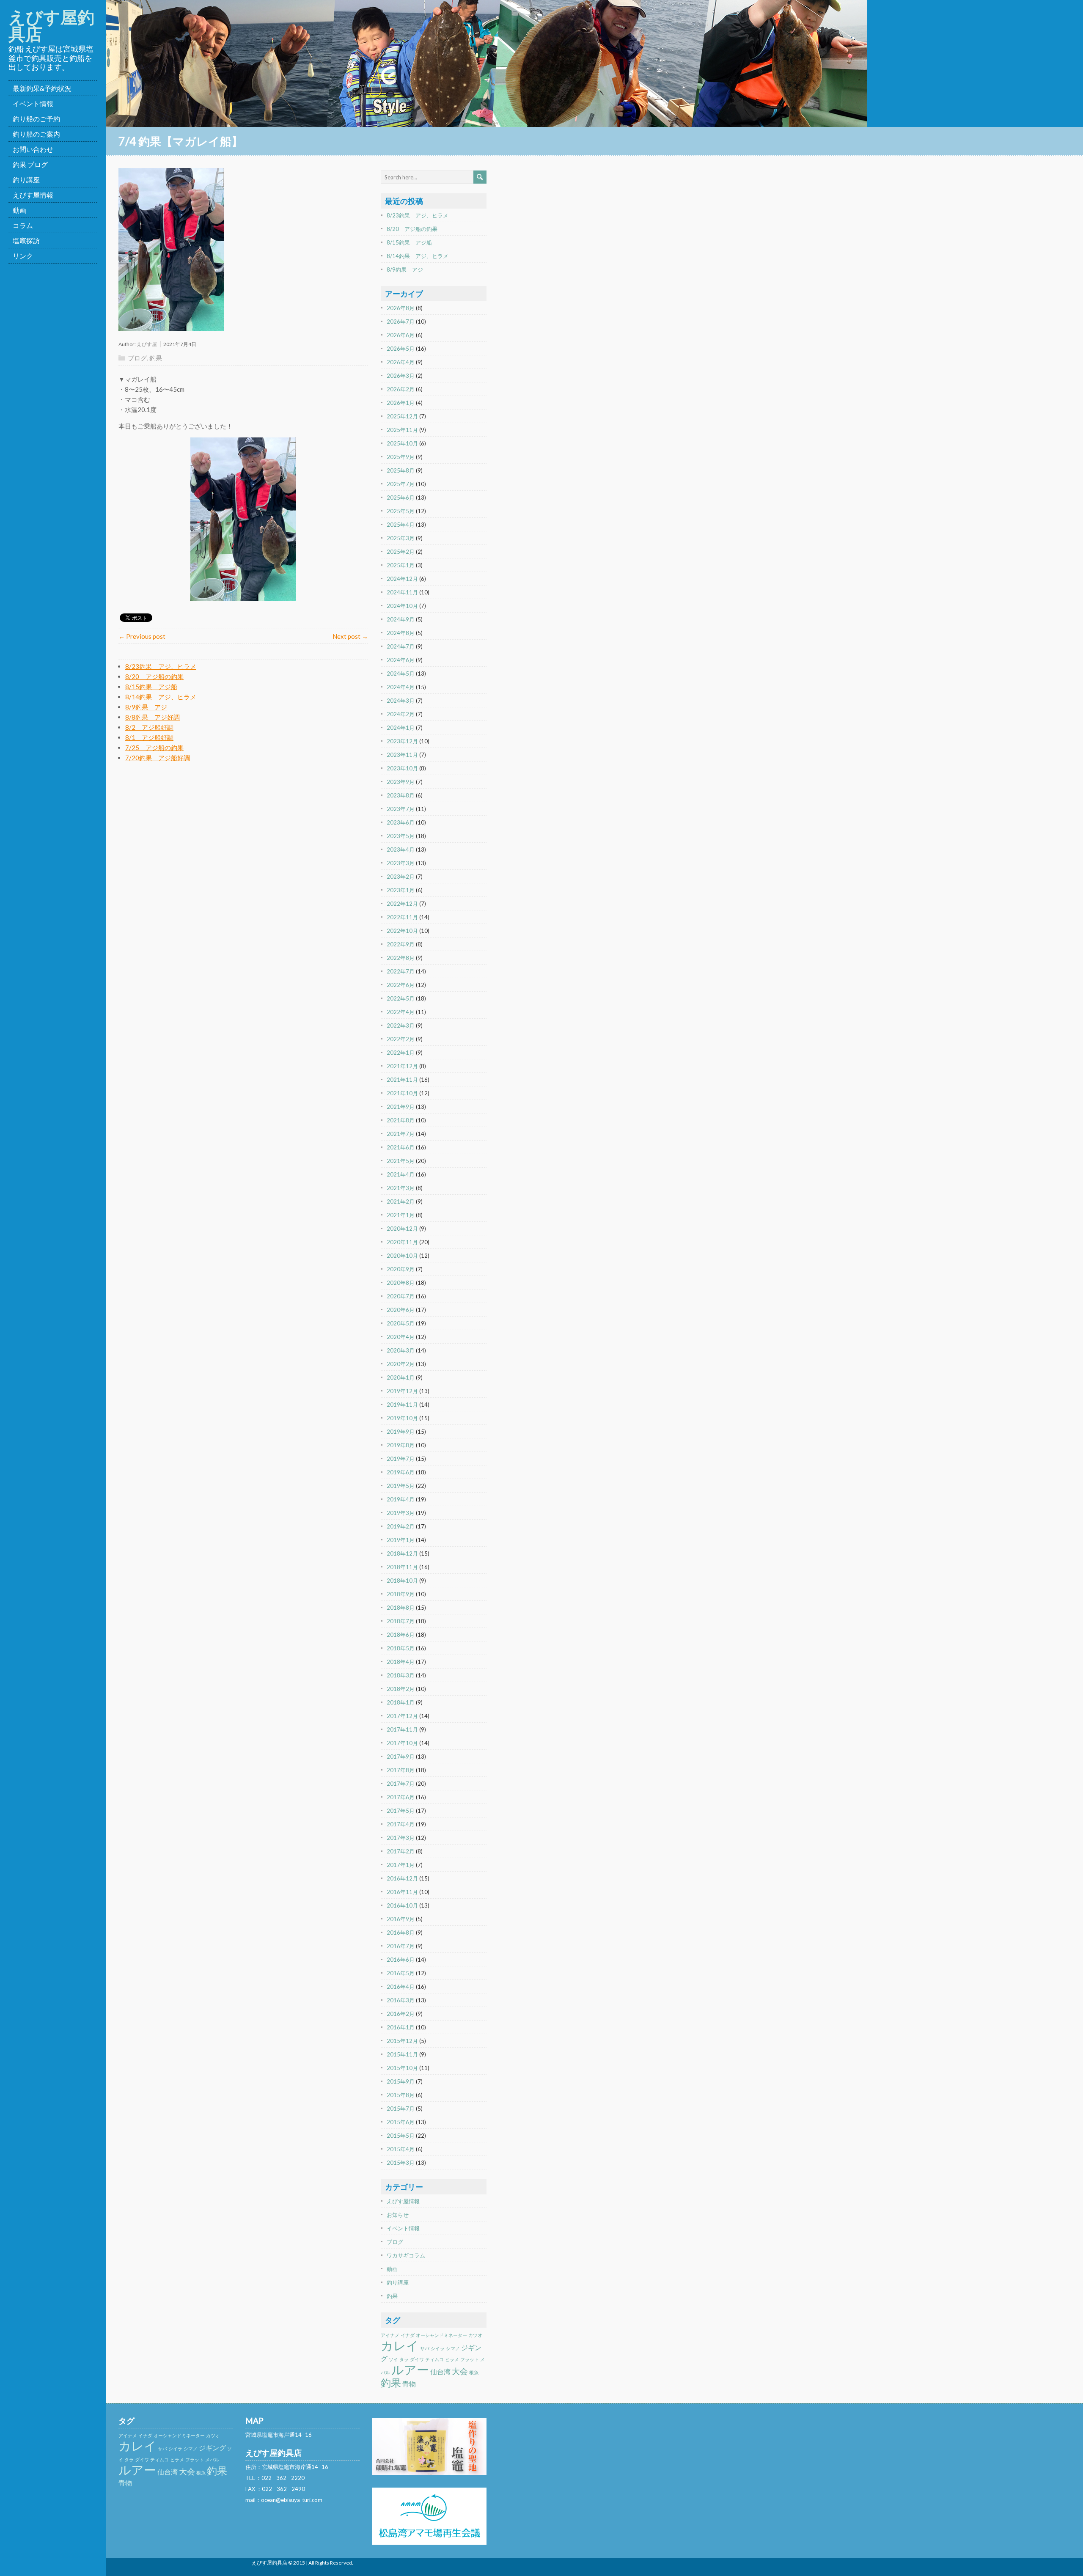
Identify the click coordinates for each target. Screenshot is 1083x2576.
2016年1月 (401, 2027)
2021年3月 (401, 1188)
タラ (404, 2359)
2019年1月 (401, 1540)
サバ (425, 2348)
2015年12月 (402, 2041)
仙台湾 (440, 2371)
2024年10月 (402, 606)
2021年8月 (401, 1120)
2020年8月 (401, 1283)
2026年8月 (401, 308)
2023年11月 (402, 755)
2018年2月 (401, 1689)
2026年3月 (401, 376)
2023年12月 (402, 741)
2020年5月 (401, 1323)
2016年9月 (401, 1919)
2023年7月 (401, 809)
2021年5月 (401, 1161)
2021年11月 (402, 1080)
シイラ (438, 2348)
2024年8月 (401, 633)
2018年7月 (401, 1621)
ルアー (410, 2369)
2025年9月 (401, 457)
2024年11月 (402, 592)
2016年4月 (401, 1987)
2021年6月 (401, 1147)
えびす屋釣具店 (51, 25)
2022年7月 (401, 971)
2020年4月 (401, 1337)
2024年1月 (401, 728)
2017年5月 (401, 1811)
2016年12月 (402, 1878)
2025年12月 (402, 416)
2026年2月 (401, 389)
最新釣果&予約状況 (42, 88)
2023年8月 (401, 795)
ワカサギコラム (406, 2255)
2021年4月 (401, 1174)
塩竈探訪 (26, 241)
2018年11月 (402, 1567)
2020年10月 (402, 1256)
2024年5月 (401, 674)
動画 (19, 210)
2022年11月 (402, 917)
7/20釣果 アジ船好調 (158, 758)
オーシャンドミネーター (441, 2335)
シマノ (453, 2348)
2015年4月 (401, 2149)
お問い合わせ (33, 149)
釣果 (156, 358)
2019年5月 (401, 1486)
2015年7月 (401, 2109)
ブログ (137, 358)
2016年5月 (401, 1973)
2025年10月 (402, 443)
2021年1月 (401, 1215)
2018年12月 (402, 1553)
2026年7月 (401, 322)
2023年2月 (401, 877)
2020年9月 (401, 1269)
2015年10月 (402, 2068)
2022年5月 (401, 998)
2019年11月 (402, 1405)
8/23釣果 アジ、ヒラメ (161, 666)
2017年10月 (402, 1743)
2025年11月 (402, 430)
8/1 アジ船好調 (149, 737)
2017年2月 (401, 1851)
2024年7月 (401, 646)
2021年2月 (401, 1201)
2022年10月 (402, 931)
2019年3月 (401, 1513)
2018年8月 (401, 1608)
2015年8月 (401, 2095)
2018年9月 (401, 1594)
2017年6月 (401, 1797)
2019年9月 (401, 1432)
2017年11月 (402, 1729)
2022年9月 (401, 944)
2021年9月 (401, 1107)
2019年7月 (401, 1459)
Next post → (350, 636)
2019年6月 (401, 1472)
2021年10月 (402, 1093)
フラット (470, 2359)
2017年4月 (401, 1824)
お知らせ (398, 2215)
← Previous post (142, 636)
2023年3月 (401, 863)
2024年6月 (401, 660)
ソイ (393, 2359)
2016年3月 (401, 2000)
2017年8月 (401, 1770)
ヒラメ (452, 2359)
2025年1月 (401, 565)
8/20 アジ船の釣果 (154, 676)
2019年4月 (401, 1499)
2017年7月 (401, 1784)
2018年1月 (401, 1702)
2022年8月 (401, 958)
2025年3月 (401, 538)
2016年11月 (402, 1892)
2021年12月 (402, 1066)
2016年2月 (401, 2014)
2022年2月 (401, 1039)
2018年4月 (401, 1662)
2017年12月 (402, 1716)
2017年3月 (401, 1838)
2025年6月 (401, 498)
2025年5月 (401, 511)
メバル (212, 2459)
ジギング (212, 2448)
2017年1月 (401, 1865)
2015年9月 (401, 2081)
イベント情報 (33, 103)
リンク (23, 256)
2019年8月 (401, 1445)
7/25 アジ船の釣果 (154, 748)
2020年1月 (401, 1377)
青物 (409, 2384)
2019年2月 (401, 1526)
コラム (23, 225)
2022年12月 (402, 904)
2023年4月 (401, 850)
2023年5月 (401, 836)
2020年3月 (401, 1350)
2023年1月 (401, 890)
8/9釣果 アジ (146, 707)
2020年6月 (401, 1310)
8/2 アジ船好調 (149, 727)
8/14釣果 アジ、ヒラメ (161, 697)
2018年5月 (401, 1648)
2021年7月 (401, 1134)
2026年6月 (401, 335)
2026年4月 (401, 362)
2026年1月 (401, 403)
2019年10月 (402, 1418)
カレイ (400, 2345)
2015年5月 (401, 2136)
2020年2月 (401, 1364)
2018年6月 (401, 1635)
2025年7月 (401, 484)
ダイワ (417, 2359)
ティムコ (434, 2359)
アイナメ (390, 2335)
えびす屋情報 (33, 195)
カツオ (475, 2335)
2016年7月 (401, 1946)
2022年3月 (401, 1025)
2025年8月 (401, 470)
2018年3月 (401, 1675)
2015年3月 (401, 2163)
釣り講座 (26, 180)
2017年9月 (401, 1757)
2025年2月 (401, 552)
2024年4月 (401, 687)
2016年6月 (401, 1960)
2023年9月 (401, 782)
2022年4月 (401, 1012)
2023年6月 (401, 822)
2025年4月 (401, 525)
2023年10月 (402, 768)
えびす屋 (147, 344)
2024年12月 (402, 579)
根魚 (474, 2372)
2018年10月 (402, 1581)
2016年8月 (401, 1933)
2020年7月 (401, 1296)
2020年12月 (402, 1229)
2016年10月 (402, 1905)
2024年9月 (401, 619)
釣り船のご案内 (36, 134)
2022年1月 (401, 1053)
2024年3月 (401, 701)
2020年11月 (402, 1242)
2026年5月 (401, 349)
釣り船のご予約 (36, 119)
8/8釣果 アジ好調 (153, 717)
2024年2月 (401, 714)
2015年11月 (402, 2054)
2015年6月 (401, 2122)
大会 (460, 2371)
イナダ (408, 2335)
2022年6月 (401, 985)
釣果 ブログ (30, 164)
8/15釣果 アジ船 (151, 687)
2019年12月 (402, 1391)
